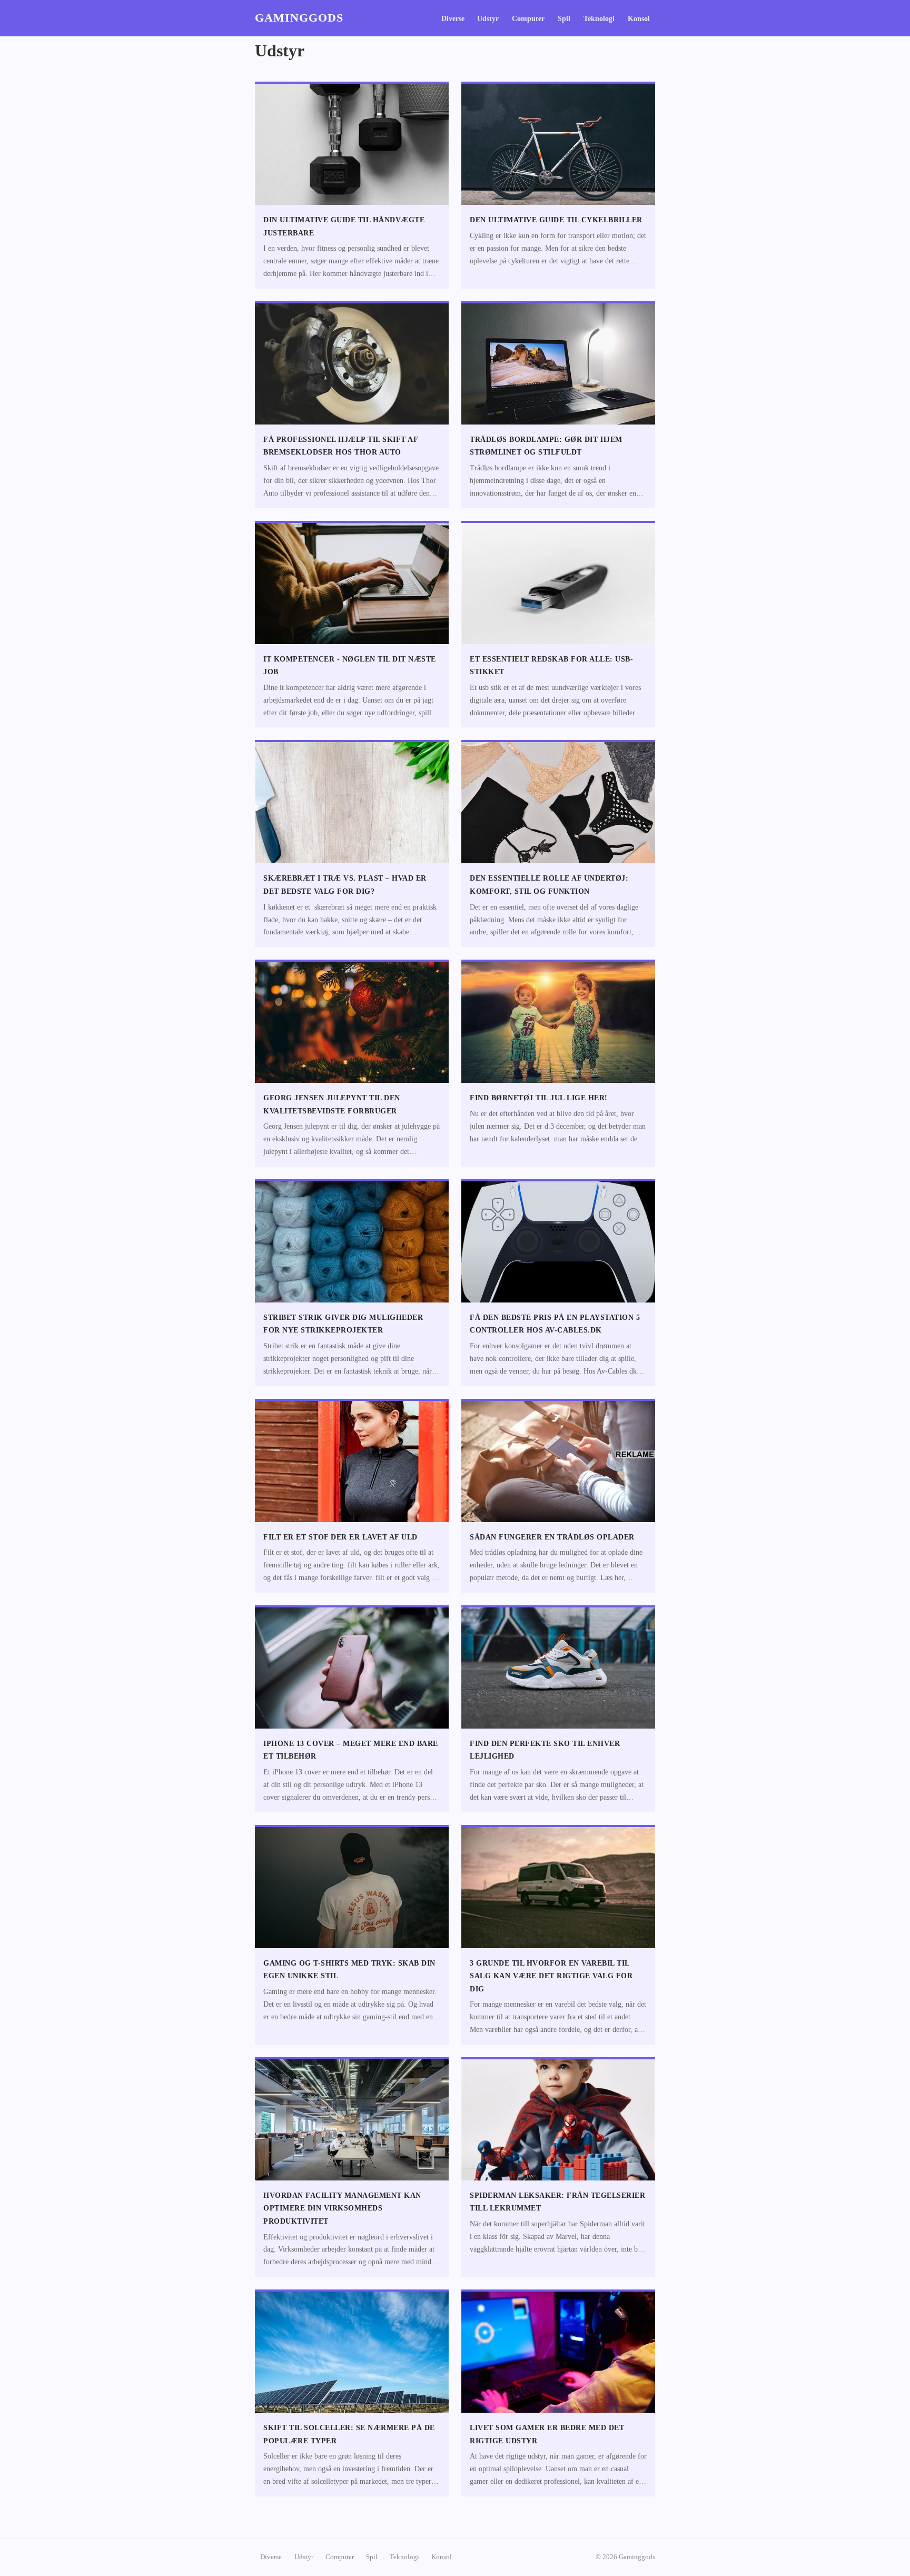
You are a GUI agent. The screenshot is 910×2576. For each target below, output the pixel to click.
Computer (528, 19)
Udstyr (488, 19)
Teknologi (599, 19)
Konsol (639, 19)
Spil (564, 19)
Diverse (453, 19)
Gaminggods (299, 18)
